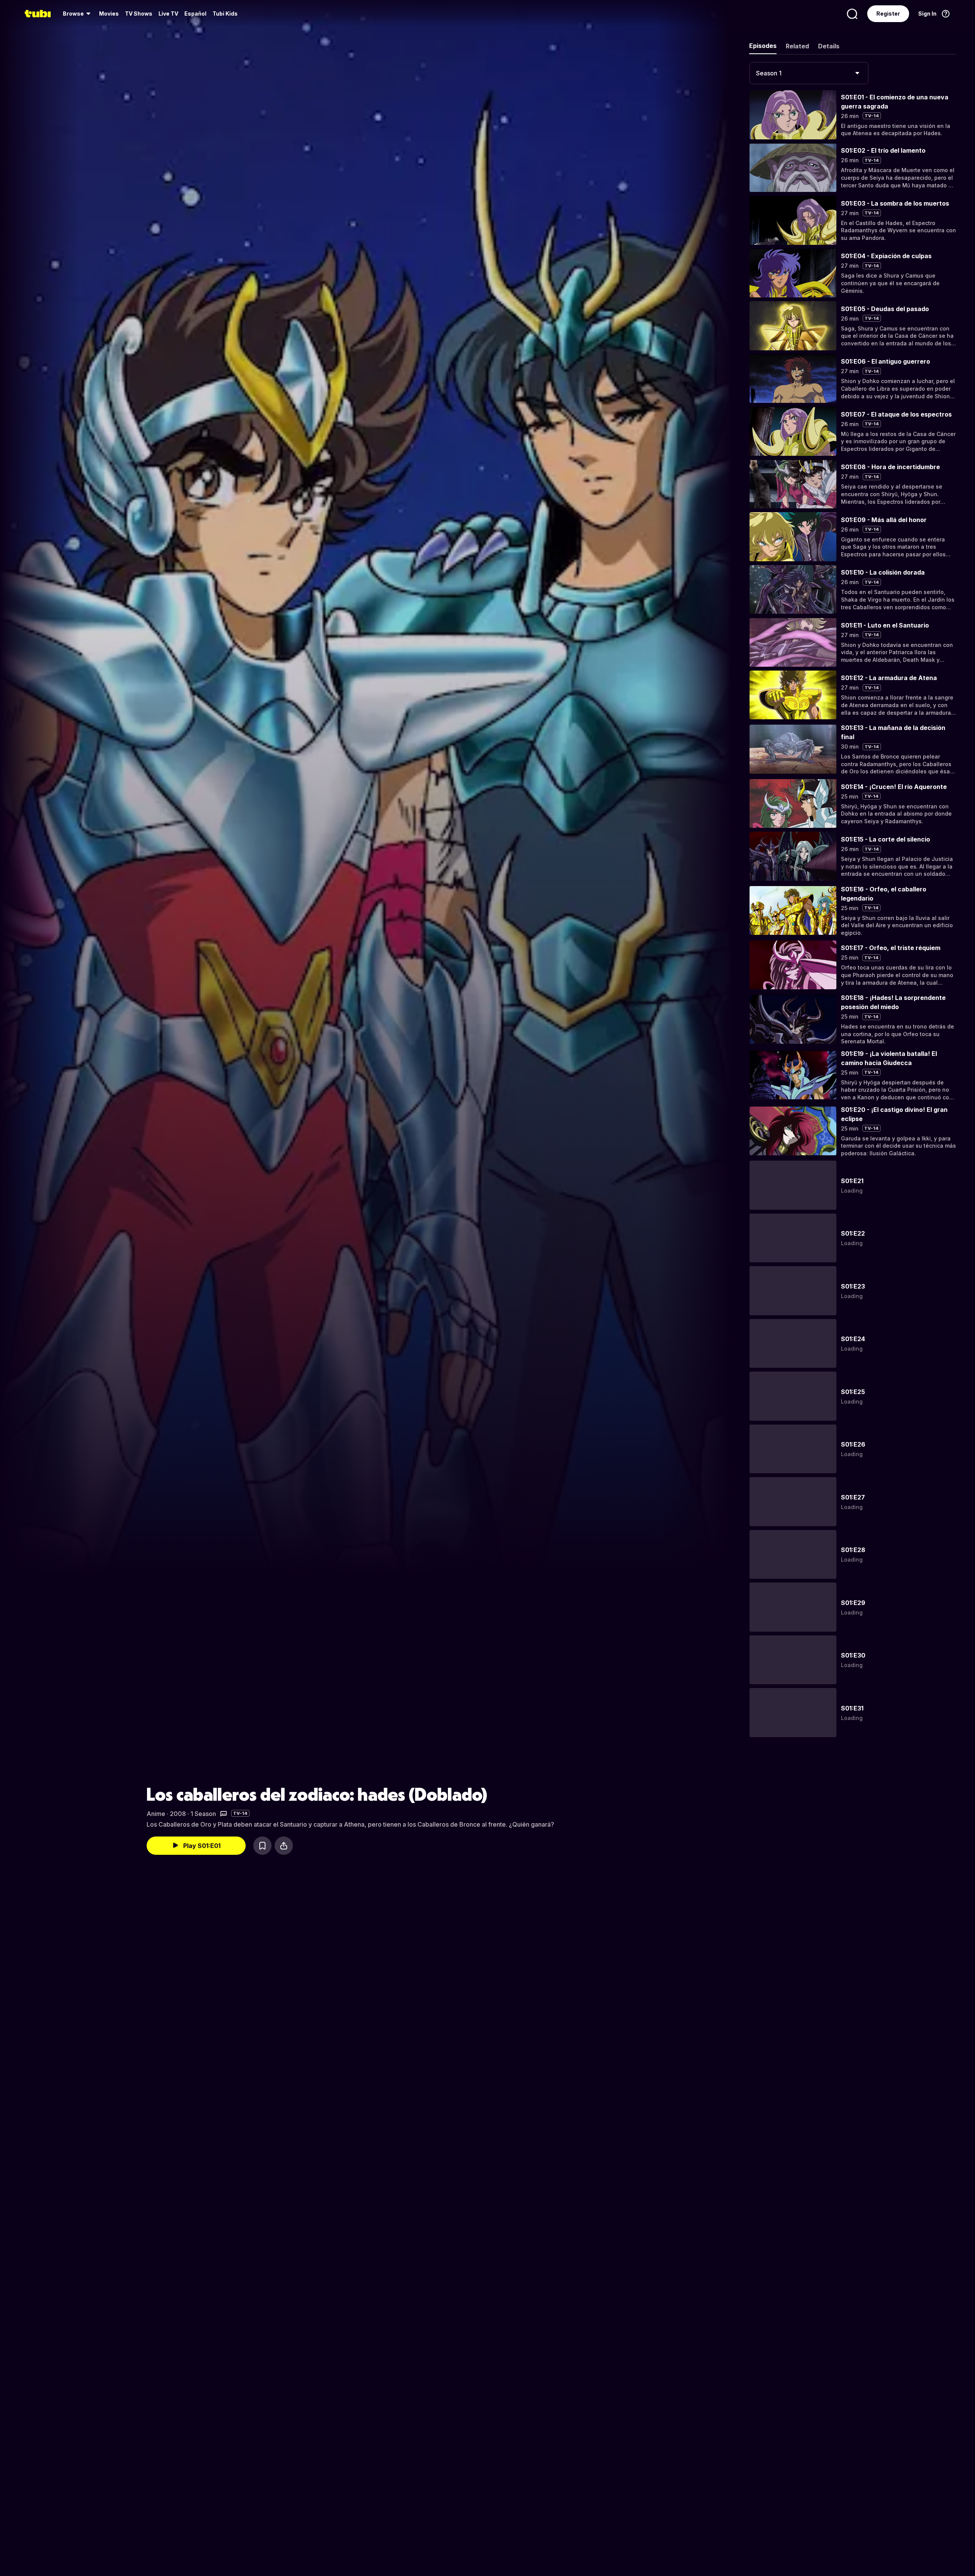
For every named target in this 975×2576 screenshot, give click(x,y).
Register (888, 14)
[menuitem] (78, 14)
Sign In (927, 14)
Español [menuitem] (195, 14)
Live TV (168, 14)
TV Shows (139, 14)
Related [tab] (797, 46)
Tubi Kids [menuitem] (225, 14)
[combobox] (809, 73)
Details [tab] (829, 46)
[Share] (284, 1846)
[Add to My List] (262, 1846)
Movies (109, 14)
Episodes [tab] (763, 46)
